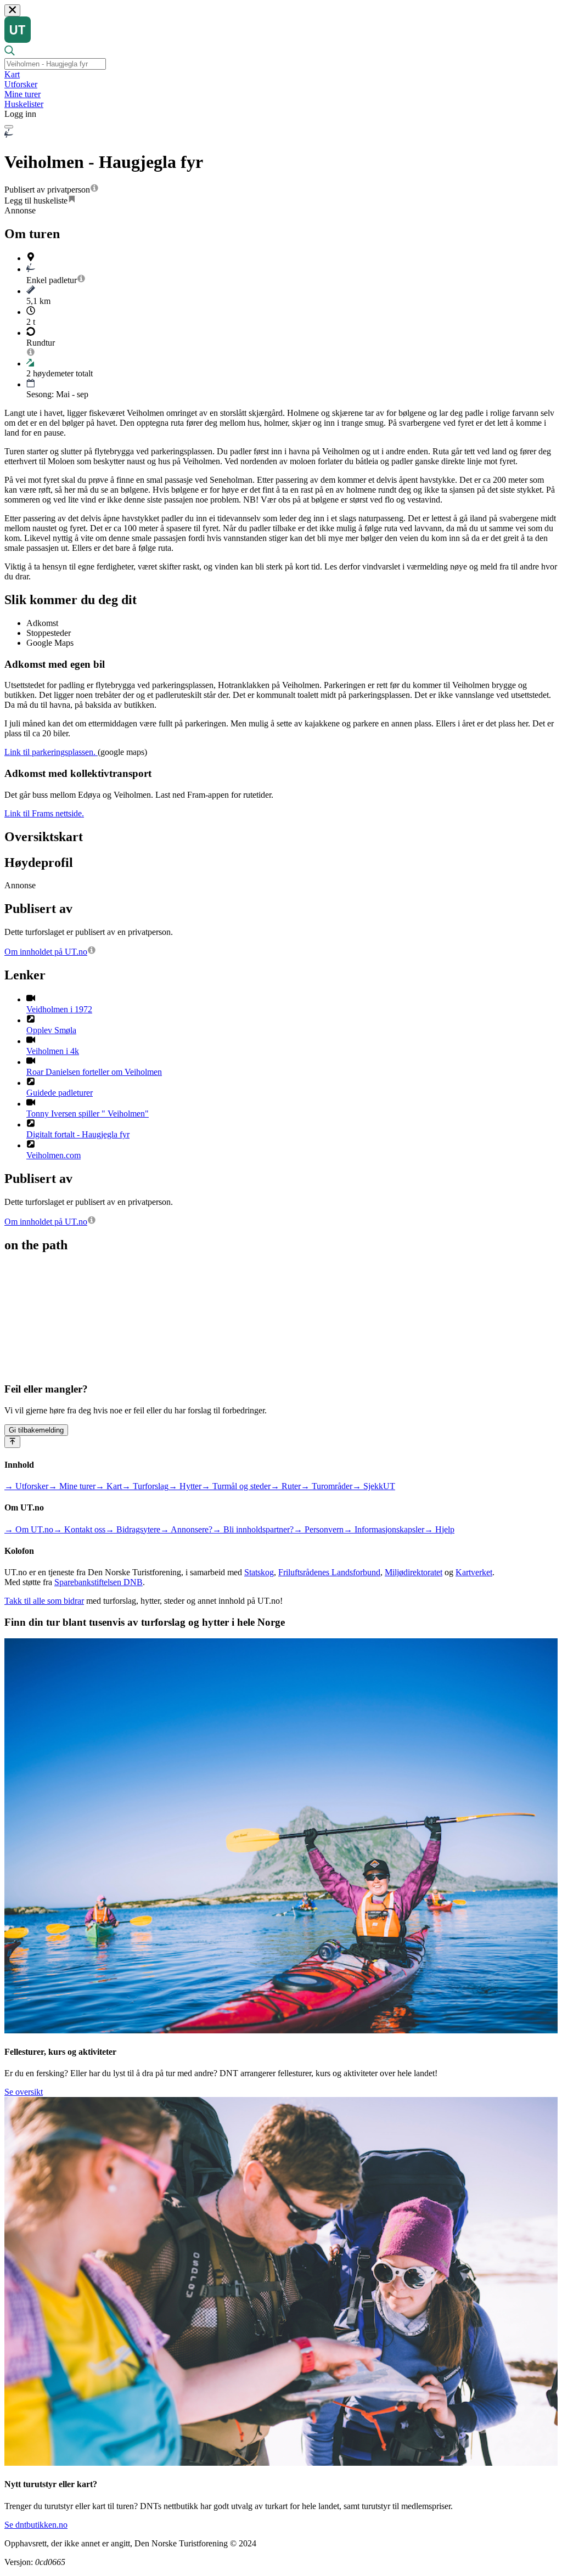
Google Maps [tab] (50, 643)
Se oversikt (24, 2092)
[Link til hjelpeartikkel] (94, 190)
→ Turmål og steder (236, 1486)
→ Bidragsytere (133, 1529)
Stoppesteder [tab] (49, 633)
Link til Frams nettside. (44, 813)
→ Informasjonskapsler (384, 1529)
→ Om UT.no (29, 1529)
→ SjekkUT (374, 1486)
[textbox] (55, 64)
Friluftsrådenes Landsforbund (329, 1572)
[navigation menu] (9, 127)
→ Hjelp (439, 1529)
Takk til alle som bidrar (44, 1601)
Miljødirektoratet (414, 1572)
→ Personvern (319, 1529)
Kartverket (474, 1572)
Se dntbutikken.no (36, 2525)
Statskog (259, 1572)
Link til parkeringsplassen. (51, 752)
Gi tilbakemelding (36, 1430)
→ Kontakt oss (79, 1529)
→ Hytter (185, 1486)
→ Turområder (327, 1486)
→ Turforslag (145, 1486)
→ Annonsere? (186, 1529)
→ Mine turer (72, 1486)
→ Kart (109, 1486)
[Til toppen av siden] (12, 1442)
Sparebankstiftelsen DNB (99, 1582)
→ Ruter (286, 1486)
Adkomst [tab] (42, 623)
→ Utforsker (26, 1486)
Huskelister (24, 104)
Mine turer (23, 94)
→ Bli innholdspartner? (253, 1529)
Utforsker (21, 84)
